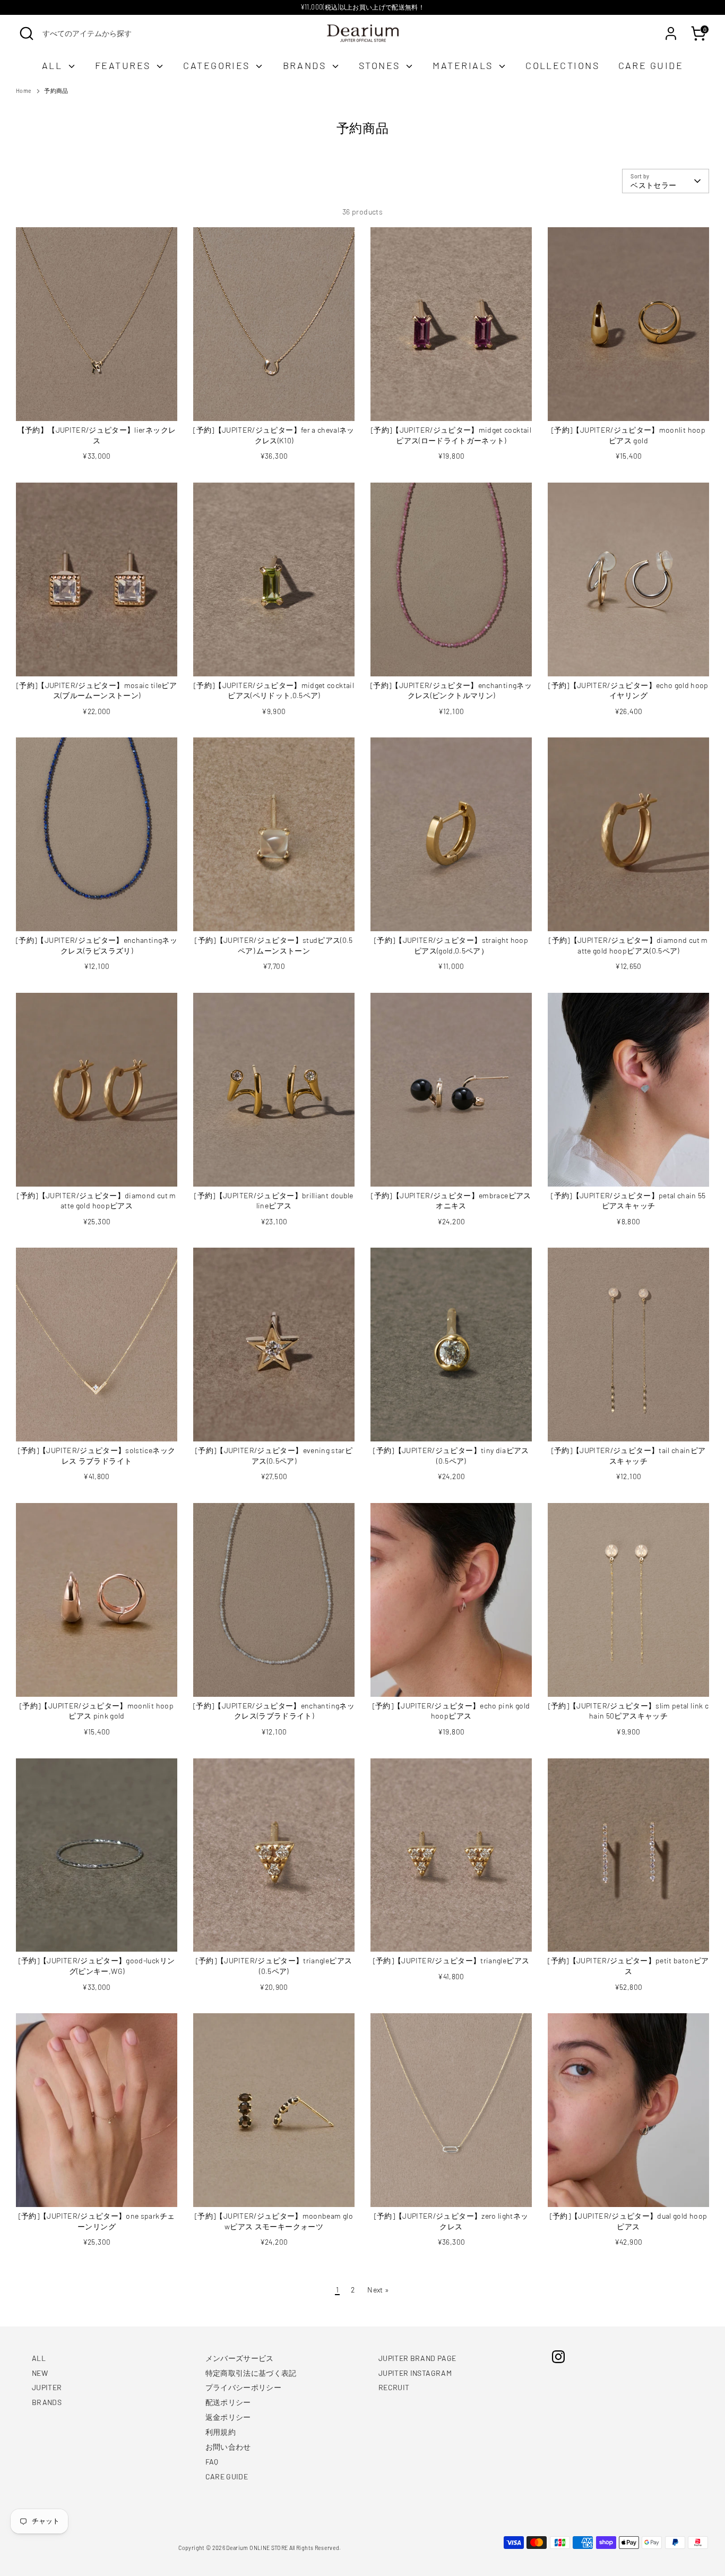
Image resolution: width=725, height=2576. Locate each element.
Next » (378, 2290)
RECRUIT (394, 2387)
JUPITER (47, 2387)
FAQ (212, 2462)
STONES (381, 65)
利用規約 (221, 2432)
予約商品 (56, 91)
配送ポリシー (228, 2402)
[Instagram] (558, 2357)
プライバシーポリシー (244, 2387)
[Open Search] (27, 33)
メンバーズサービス (240, 2358)
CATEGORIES (218, 65)
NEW (40, 2373)
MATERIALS (464, 65)
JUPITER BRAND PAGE (417, 2358)
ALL (54, 65)
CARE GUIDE (651, 65)
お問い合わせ (228, 2447)
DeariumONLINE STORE (257, 2548)
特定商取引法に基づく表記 (251, 2373)
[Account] (671, 33)
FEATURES (124, 65)
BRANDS (306, 65)
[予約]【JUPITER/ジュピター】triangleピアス (451, 1960)
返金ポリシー (228, 2417)
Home (24, 91)
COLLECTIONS (562, 65)
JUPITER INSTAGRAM (415, 2373)
